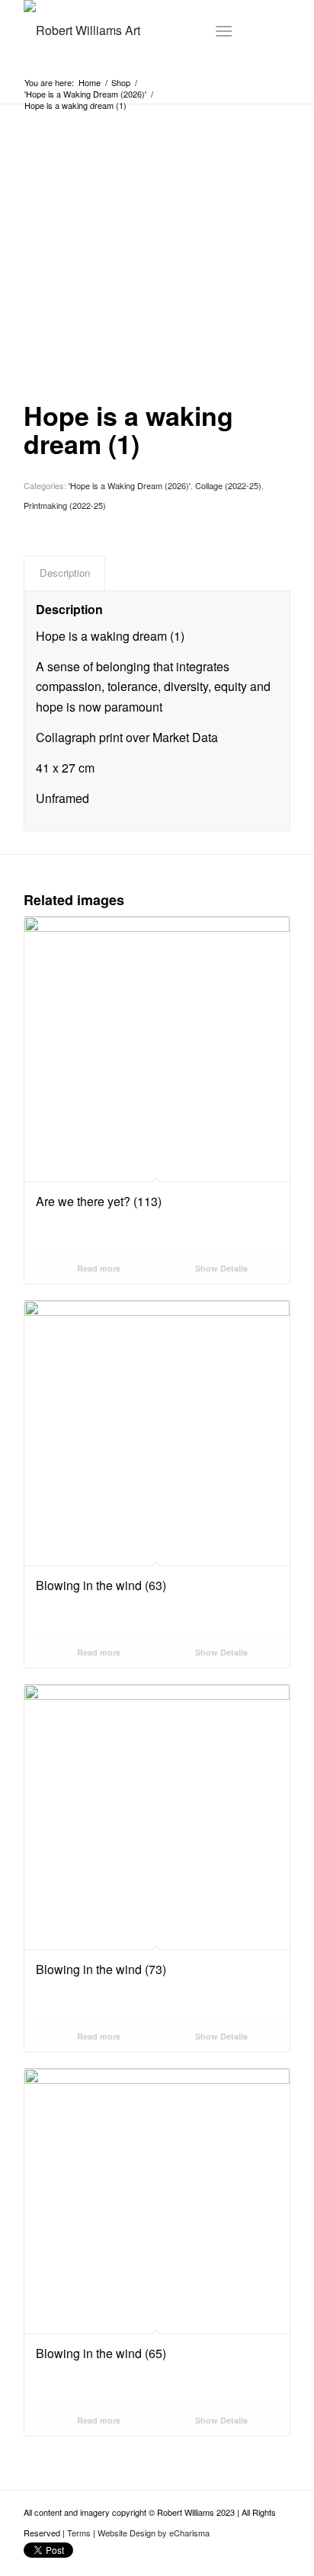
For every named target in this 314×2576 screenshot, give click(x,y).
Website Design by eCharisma (154, 2533)
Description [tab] (65, 573)
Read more (98, 1268)
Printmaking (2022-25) (65, 505)
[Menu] (224, 30)
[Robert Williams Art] (130, 30)
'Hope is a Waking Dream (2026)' (130, 485)
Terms (79, 2533)
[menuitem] (227, 30)
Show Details (220, 1268)
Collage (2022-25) (228, 485)
